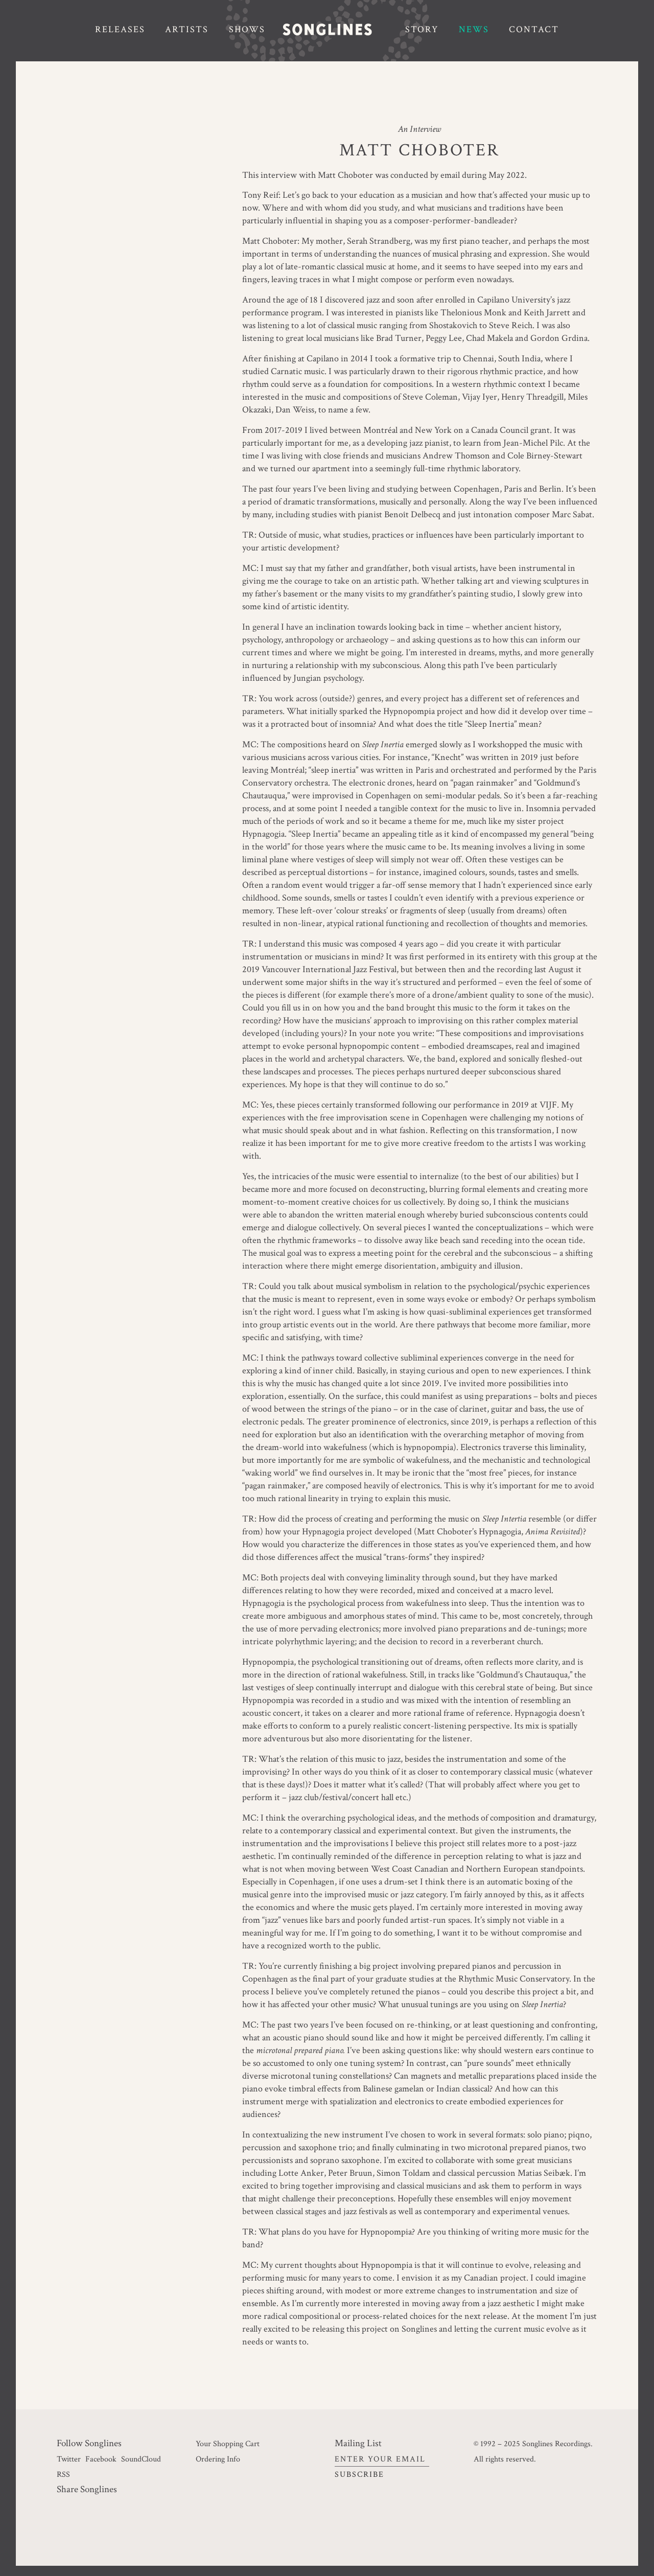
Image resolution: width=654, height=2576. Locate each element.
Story (422, 29)
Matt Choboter (419, 150)
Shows (247, 29)
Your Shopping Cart (228, 2444)
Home (335, 30)
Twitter (69, 2459)
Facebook (101, 2459)
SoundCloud (141, 2459)
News (474, 29)
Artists (187, 29)
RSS (63, 2474)
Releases (120, 29)
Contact (534, 29)
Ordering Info (218, 2459)
